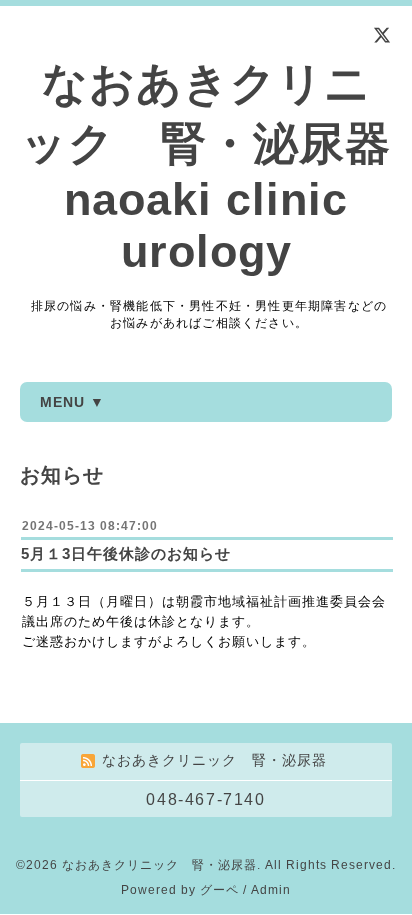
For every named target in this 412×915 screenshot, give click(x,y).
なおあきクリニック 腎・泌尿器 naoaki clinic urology (206, 167)
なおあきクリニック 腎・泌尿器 (159, 865)
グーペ (219, 890)
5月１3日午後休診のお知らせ (126, 553)
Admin (271, 890)
